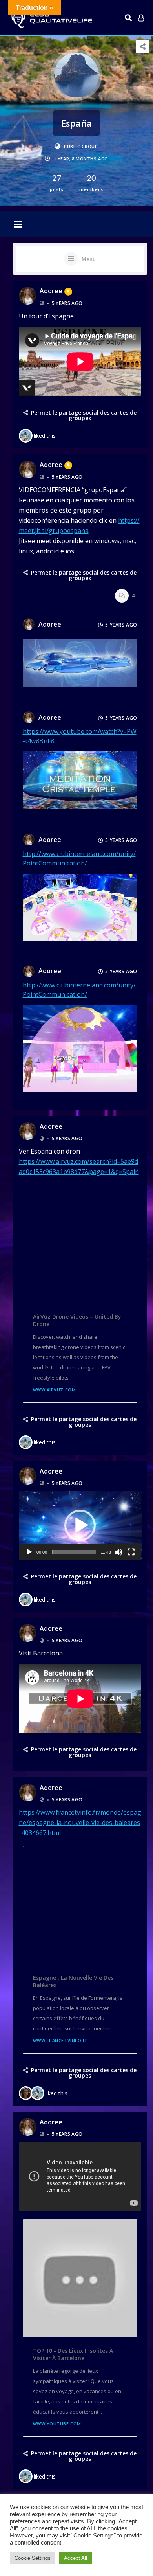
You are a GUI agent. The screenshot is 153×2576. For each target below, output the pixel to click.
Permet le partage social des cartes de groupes (84, 415)
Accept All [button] (76, 2558)
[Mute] (118, 1552)
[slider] (74, 1552)
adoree (51, 291)
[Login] (141, 18)
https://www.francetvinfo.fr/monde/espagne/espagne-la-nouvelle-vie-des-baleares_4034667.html (80, 1823)
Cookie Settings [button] (33, 2558)
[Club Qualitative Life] (51, 18)
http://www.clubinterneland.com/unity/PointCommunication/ (79, 990)
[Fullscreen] (131, 1552)
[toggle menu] (18, 225)
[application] (80, 1525)
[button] (80, 1525)
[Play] (29, 1552)
